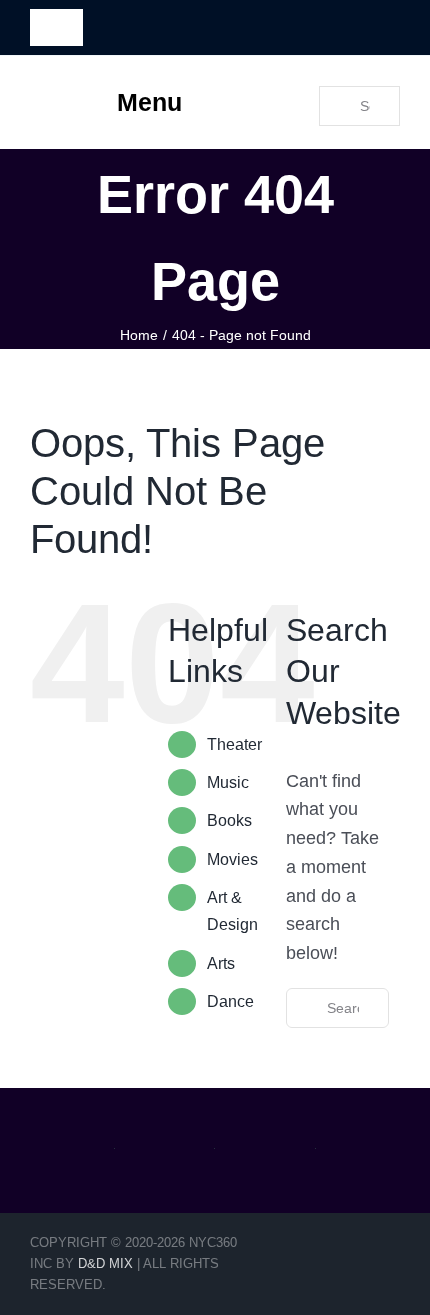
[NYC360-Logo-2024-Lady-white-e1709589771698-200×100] (359, 23)
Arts (221, 963)
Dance (230, 1001)
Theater (234, 744)
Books (229, 820)
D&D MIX (105, 1263)
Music (228, 782)
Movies (232, 859)
